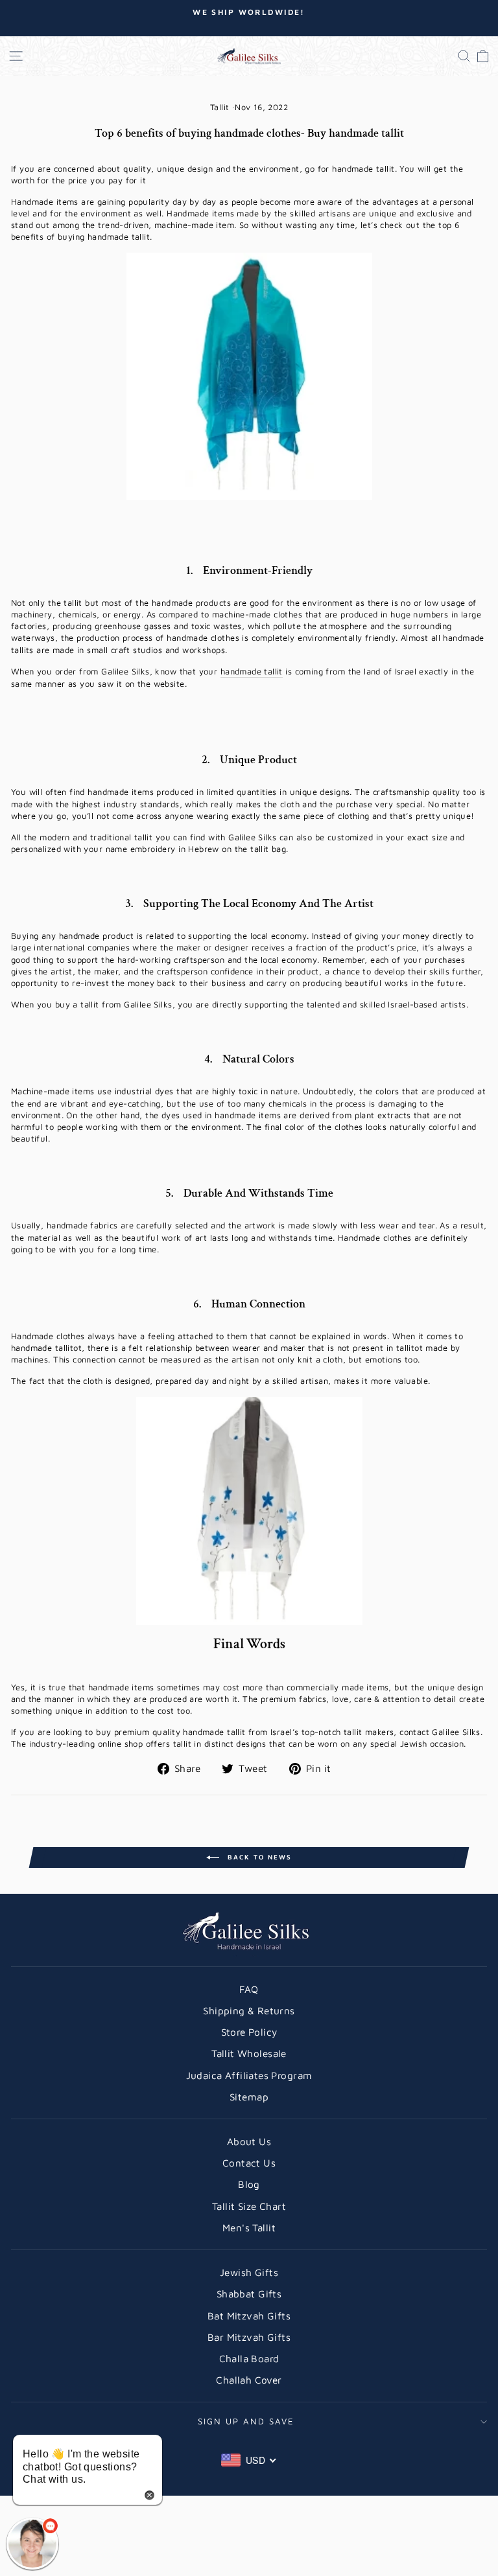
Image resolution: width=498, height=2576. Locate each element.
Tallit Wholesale (249, 2053)
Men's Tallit (249, 2227)
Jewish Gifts (249, 2272)
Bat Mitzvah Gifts (249, 2316)
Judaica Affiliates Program (249, 2075)
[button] (32, 2544)
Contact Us (249, 2163)
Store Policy (249, 2032)
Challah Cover (249, 2380)
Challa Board (249, 2358)
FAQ (249, 1989)
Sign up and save (246, 2421)
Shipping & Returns (249, 2010)
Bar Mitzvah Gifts (249, 2337)
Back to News (258, 1857)
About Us (249, 2141)
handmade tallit (252, 671)
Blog (249, 2184)
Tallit (219, 107)
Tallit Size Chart (249, 2206)
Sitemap (249, 2097)
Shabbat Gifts (249, 2294)
